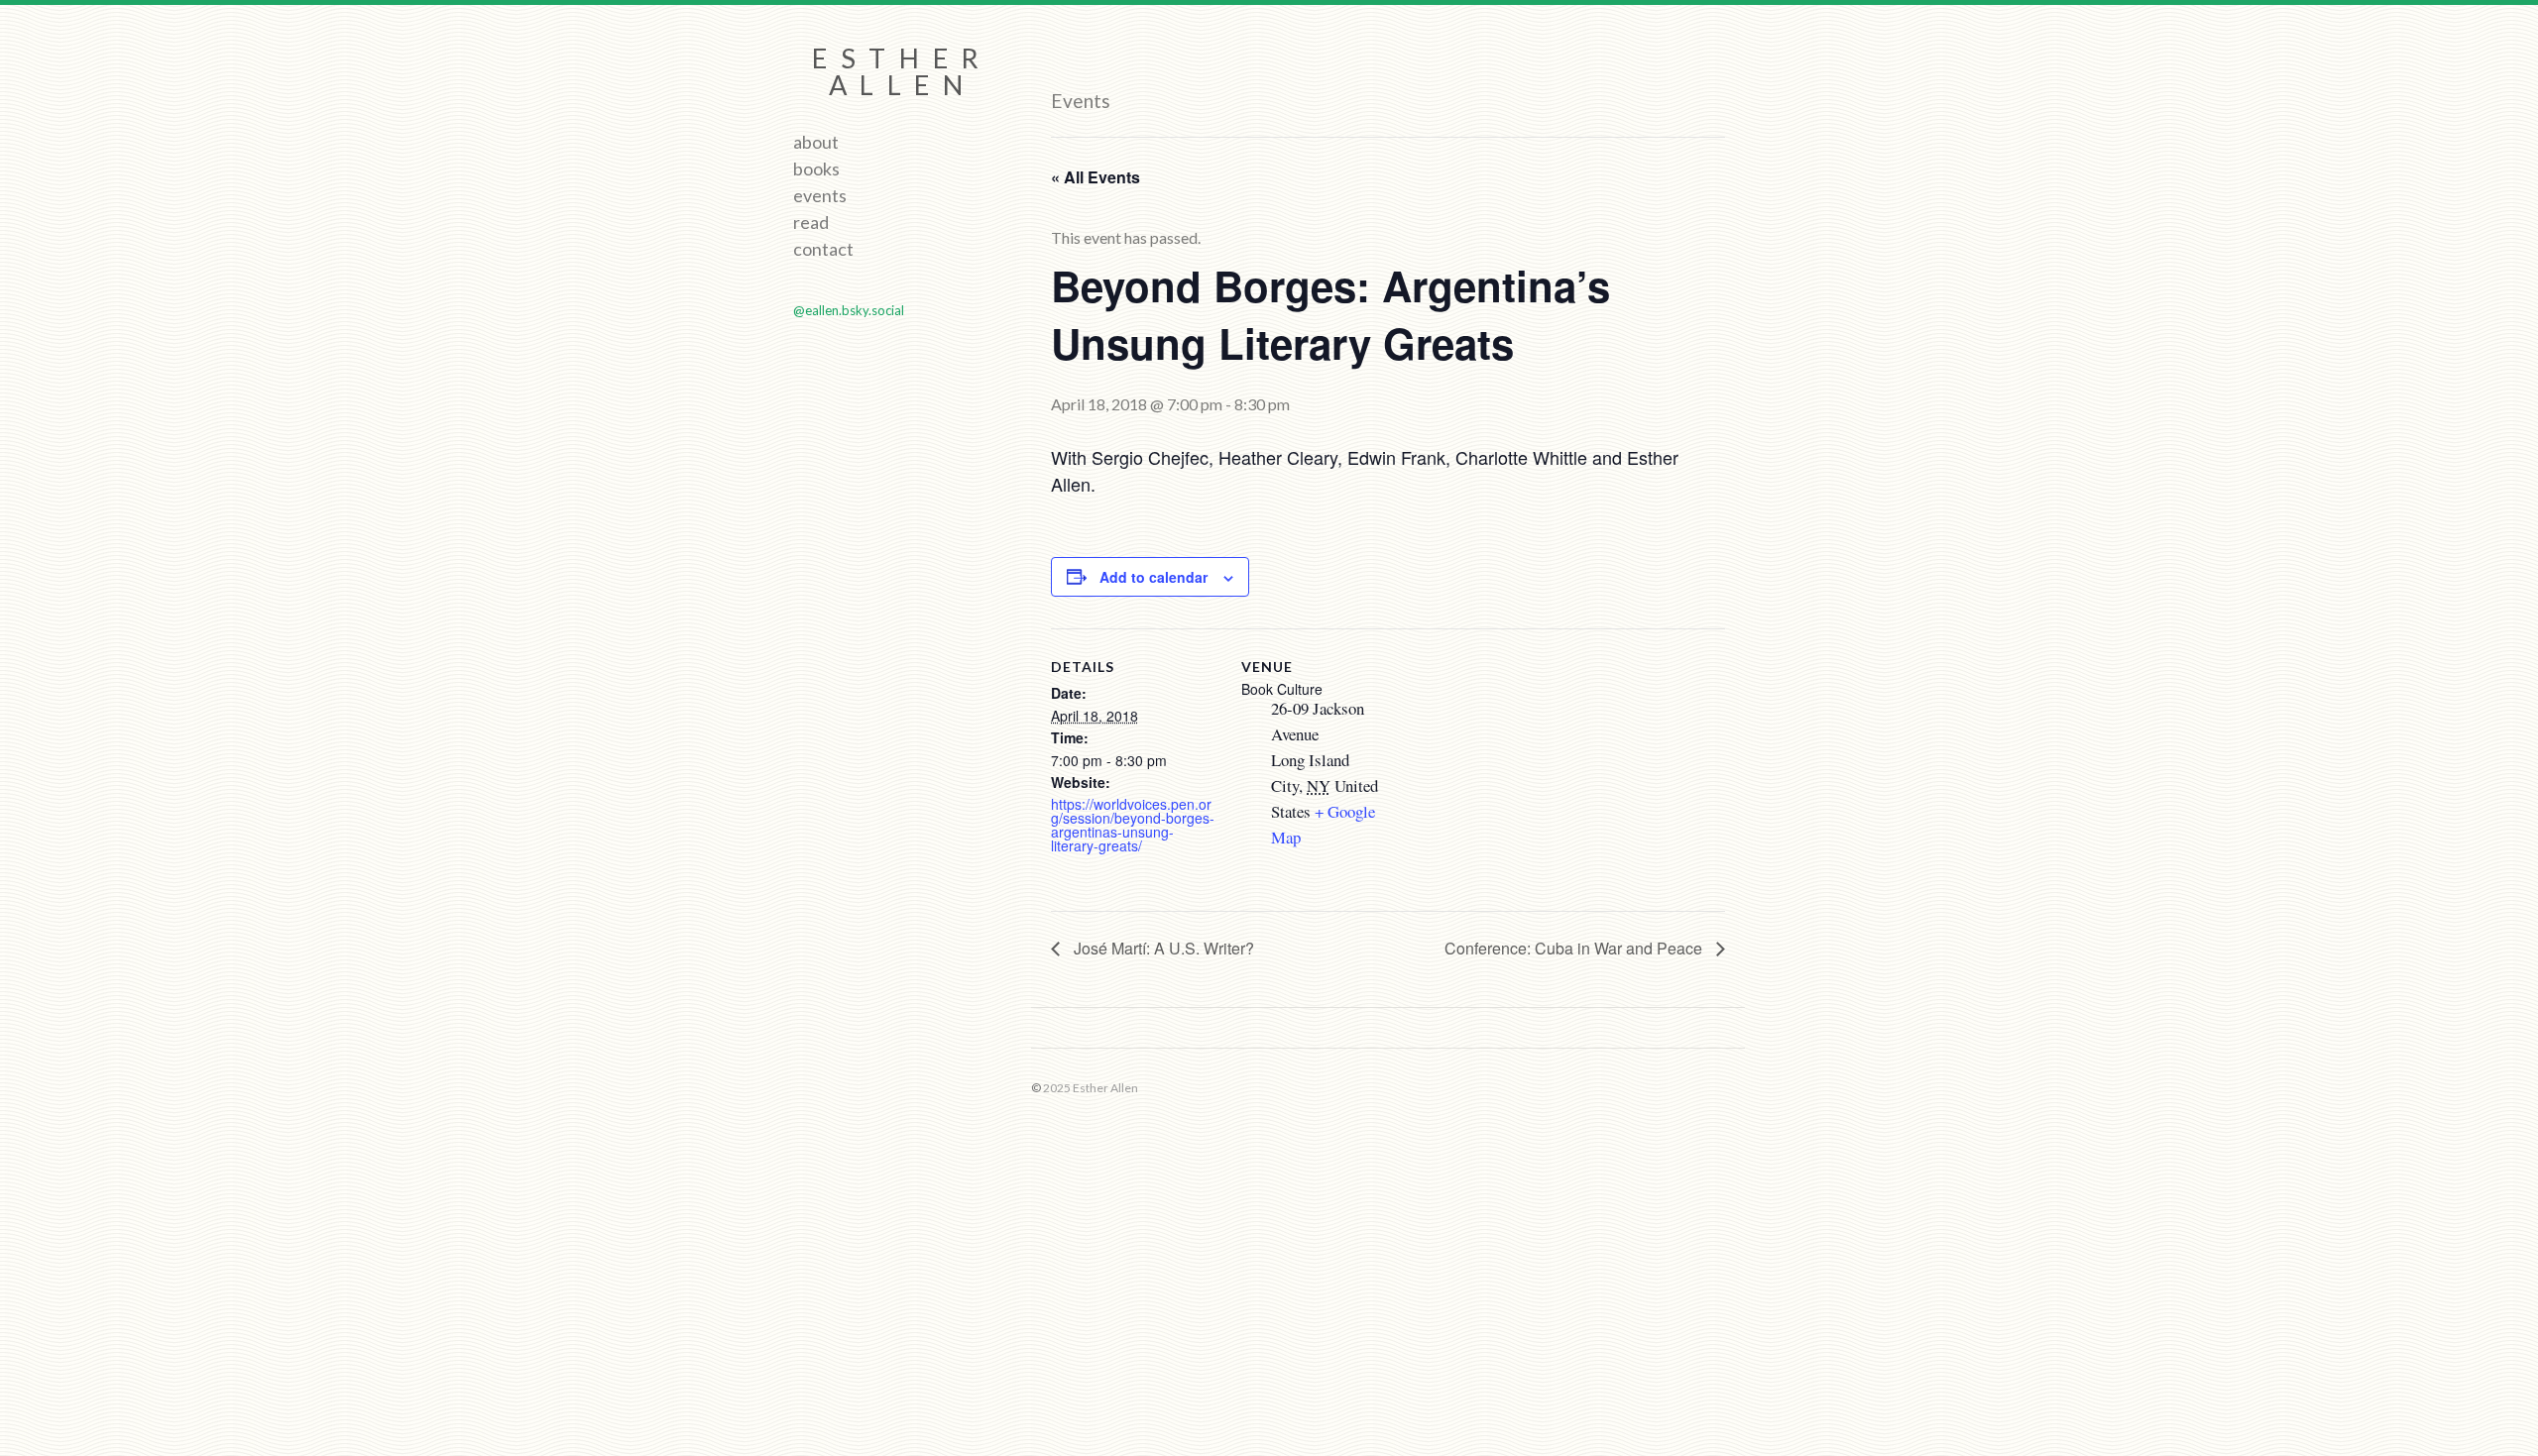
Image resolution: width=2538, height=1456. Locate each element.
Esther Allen (902, 71)
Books (816, 168)
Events (820, 195)
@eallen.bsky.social (849, 310)
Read (811, 222)
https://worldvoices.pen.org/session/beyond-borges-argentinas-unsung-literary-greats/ (1133, 825)
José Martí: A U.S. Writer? (1162, 948)
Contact (823, 249)
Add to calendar (1154, 577)
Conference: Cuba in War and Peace (1575, 948)
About (816, 142)
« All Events (1096, 177)
